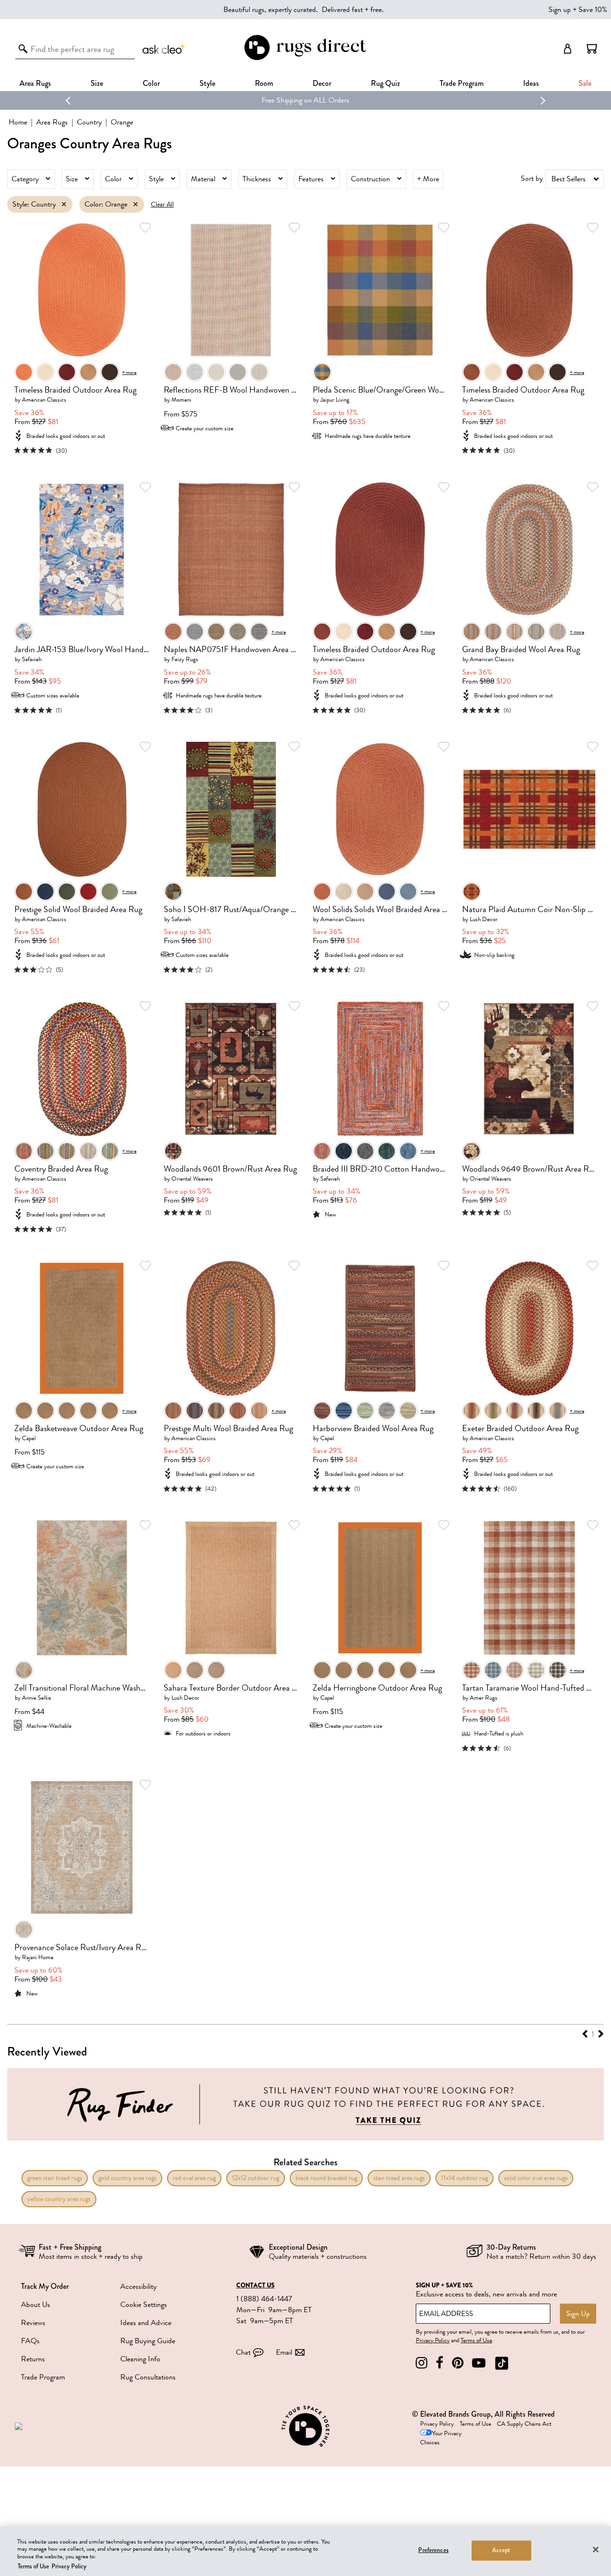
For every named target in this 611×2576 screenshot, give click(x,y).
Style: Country (34, 204)
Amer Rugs (484, 1698)
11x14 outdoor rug (464, 2178)
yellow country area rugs (59, 2199)
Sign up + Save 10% (578, 10)
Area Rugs (35, 83)
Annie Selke (37, 1698)
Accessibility (138, 2286)
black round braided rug (326, 2178)
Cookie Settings (144, 2305)
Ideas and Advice (146, 2323)
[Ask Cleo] (164, 49)
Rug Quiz (385, 83)
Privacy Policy (433, 2340)
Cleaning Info (140, 2359)
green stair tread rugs (55, 2178)
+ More (428, 179)
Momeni (181, 400)
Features (311, 179)
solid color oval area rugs (536, 2178)
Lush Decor (484, 919)
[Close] (596, 2549)
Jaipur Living (335, 400)
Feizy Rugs (185, 659)
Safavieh (32, 659)
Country (89, 122)
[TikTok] (502, 2363)
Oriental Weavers (192, 1179)
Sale (585, 83)
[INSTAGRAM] (421, 2363)
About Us (36, 2305)
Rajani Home (38, 1957)
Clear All (162, 204)
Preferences (433, 2550)
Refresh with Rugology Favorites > (306, 100)
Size (72, 179)
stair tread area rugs (399, 2178)
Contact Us (255, 2285)
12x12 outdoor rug (256, 2178)
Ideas (531, 83)
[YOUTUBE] (479, 2363)
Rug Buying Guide (148, 2341)
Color (113, 179)
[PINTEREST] (458, 2363)
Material (203, 179)
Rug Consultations (148, 2377)
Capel (29, 1438)
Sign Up (578, 2314)
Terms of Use (476, 2340)
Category (25, 179)
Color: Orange (106, 204)
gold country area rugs (127, 2178)
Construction (370, 179)
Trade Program (462, 83)
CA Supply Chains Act (524, 2424)
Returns (33, 2359)
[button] (592, 49)
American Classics (44, 400)
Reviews (33, 2323)
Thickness (257, 179)
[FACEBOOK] (440, 2363)
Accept (501, 2550)
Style (207, 83)
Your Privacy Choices (441, 2438)
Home (18, 122)
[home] (305, 58)
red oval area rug (194, 2178)
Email (284, 2352)
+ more (129, 372)
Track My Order (45, 2286)
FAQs (30, 2341)
